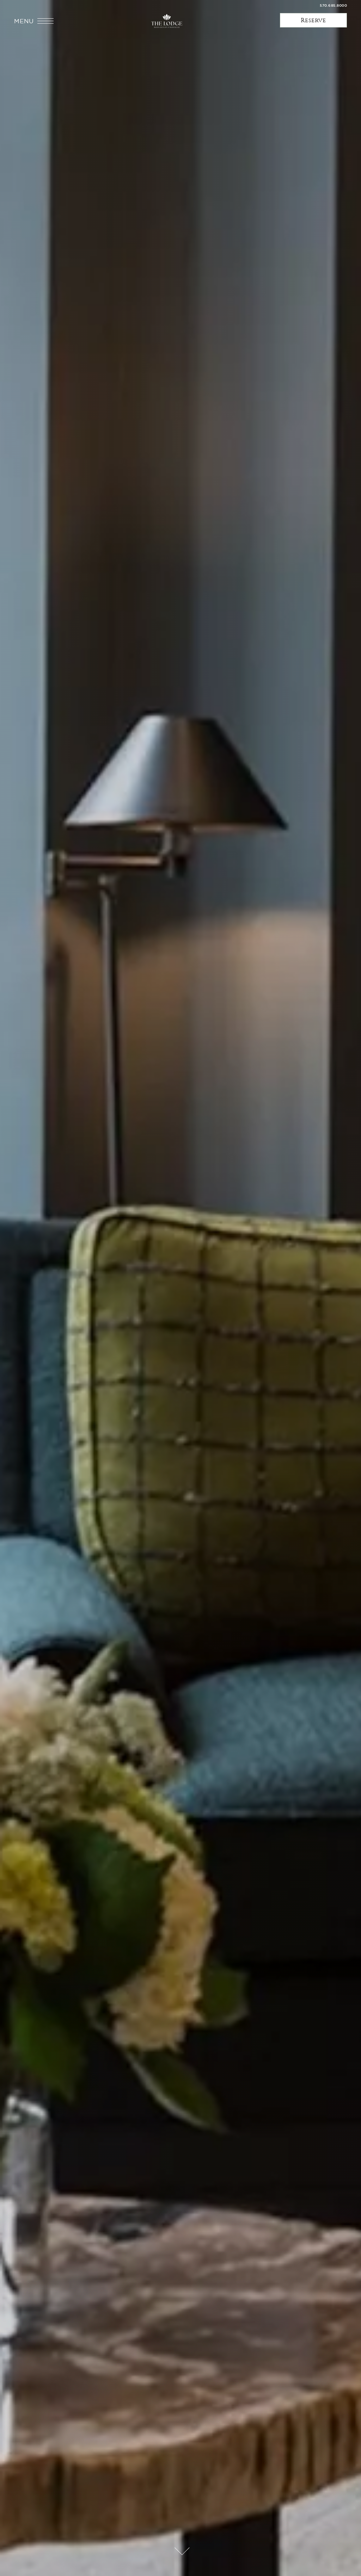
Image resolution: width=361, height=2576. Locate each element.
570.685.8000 (333, 5)
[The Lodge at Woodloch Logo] (167, 21)
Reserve (313, 20)
